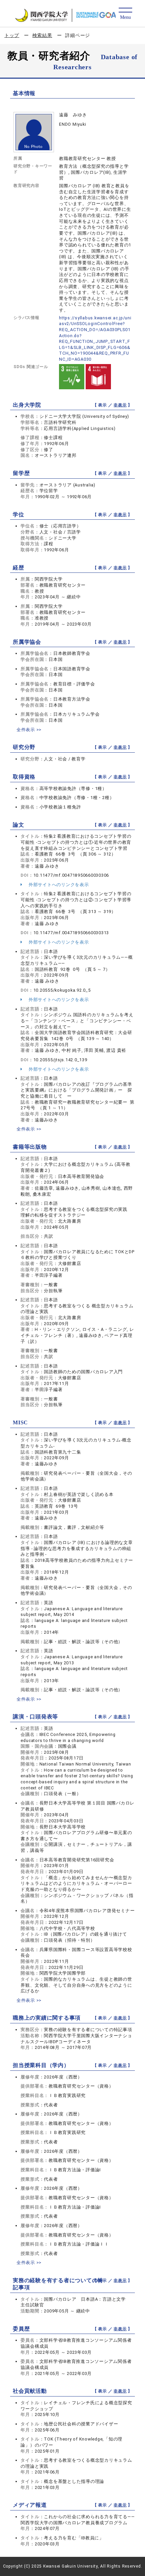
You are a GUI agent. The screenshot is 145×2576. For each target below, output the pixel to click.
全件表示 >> (29, 730)
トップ (12, 35)
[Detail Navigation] (125, 14)
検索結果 (42, 35)
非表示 (120, 405)
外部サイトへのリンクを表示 (58, 885)
